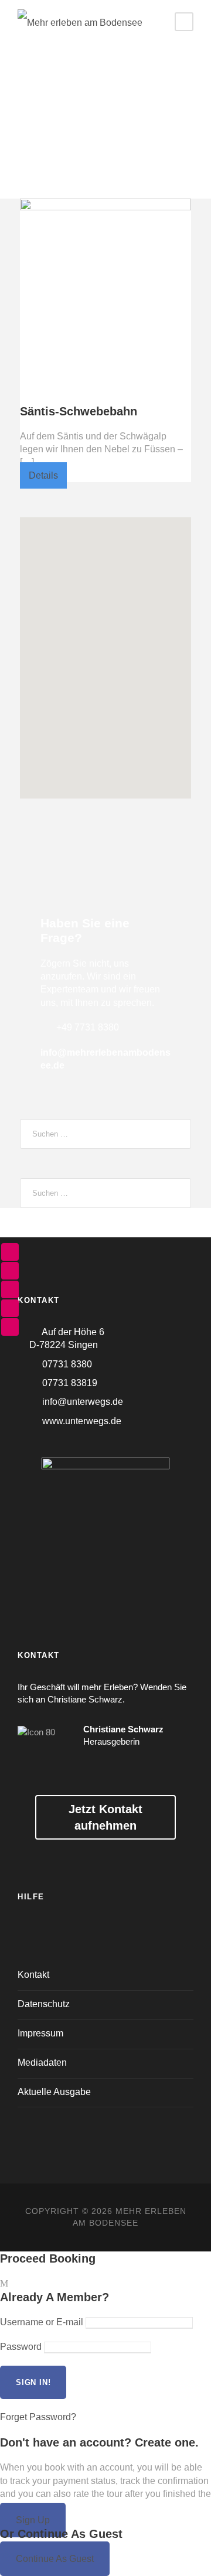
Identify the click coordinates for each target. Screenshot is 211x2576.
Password (21, 2347)
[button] (105, 646)
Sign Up (33, 2520)
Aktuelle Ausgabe (54, 2092)
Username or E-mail (42, 2322)
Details (43, 475)
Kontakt (33, 1975)
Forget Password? (38, 2417)
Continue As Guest (55, 2559)
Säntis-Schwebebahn (79, 411)
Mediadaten (42, 2062)
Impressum (40, 2033)
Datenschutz (44, 2004)
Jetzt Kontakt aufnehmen (105, 1817)
